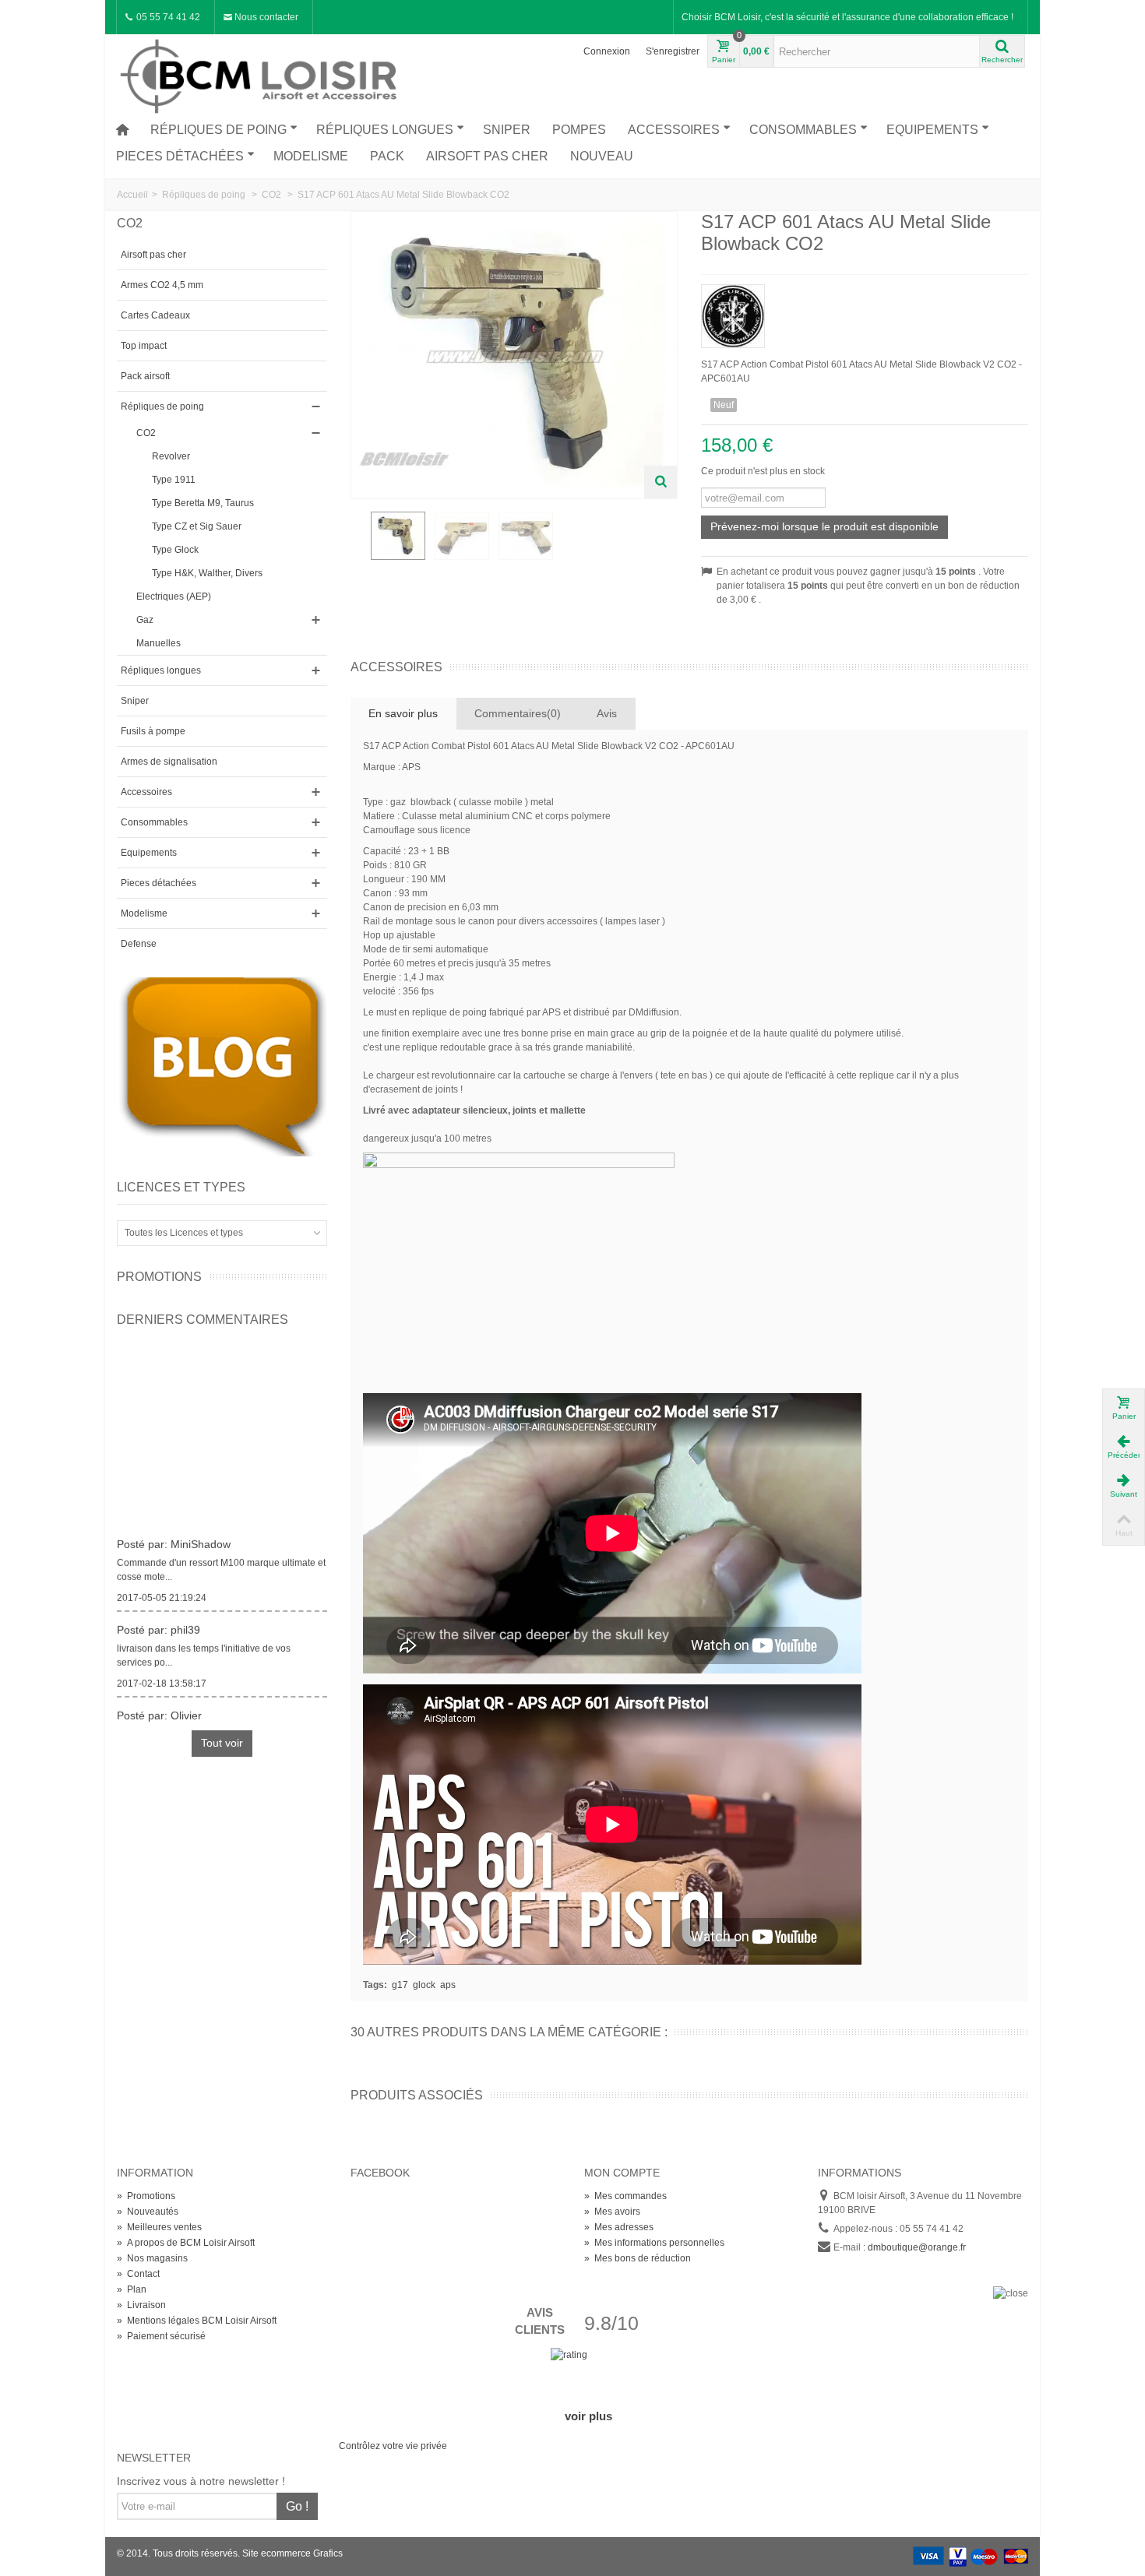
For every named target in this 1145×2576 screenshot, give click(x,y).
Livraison (141, 2305)
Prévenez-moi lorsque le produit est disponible (824, 526)
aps (448, 1985)
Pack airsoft (145, 376)
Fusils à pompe (153, 731)
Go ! (297, 2506)
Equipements (932, 130)
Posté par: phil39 (159, 1621)
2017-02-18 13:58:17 (162, 1674)
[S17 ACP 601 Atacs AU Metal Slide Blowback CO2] (398, 536)
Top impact (144, 346)
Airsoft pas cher (487, 156)
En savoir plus (403, 713)
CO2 (146, 433)
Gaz (145, 620)
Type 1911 (174, 480)
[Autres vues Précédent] (358, 544)
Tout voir (222, 1743)
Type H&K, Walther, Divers (207, 573)
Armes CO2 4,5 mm (162, 285)
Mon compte (622, 2173)
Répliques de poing (218, 130)
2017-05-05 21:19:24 (162, 1589)
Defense (139, 944)
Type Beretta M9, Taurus (203, 503)
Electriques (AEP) (174, 596)
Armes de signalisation (169, 762)
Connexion (607, 51)
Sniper (507, 130)
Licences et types (181, 1187)
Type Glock (175, 550)
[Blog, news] (222, 1066)
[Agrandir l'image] (661, 482)
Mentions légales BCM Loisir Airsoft (197, 2321)
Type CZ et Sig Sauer (197, 526)
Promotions (159, 1277)
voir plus (588, 2416)
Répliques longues (385, 130)
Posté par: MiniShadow (174, 1535)
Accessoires (674, 130)
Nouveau (602, 156)
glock (424, 1985)
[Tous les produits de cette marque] (865, 311)
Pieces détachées (180, 156)
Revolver (171, 456)
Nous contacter (265, 17)
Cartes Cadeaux (155, 315)
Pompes (579, 130)
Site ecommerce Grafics (292, 2553)
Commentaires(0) (518, 713)
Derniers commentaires (203, 1320)
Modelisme (311, 156)
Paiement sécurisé (161, 2336)
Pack (387, 156)
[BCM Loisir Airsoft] (261, 74)
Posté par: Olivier (159, 1706)
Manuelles (159, 643)
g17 (400, 1985)
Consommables (803, 130)
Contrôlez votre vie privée (393, 2446)
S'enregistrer (673, 51)
